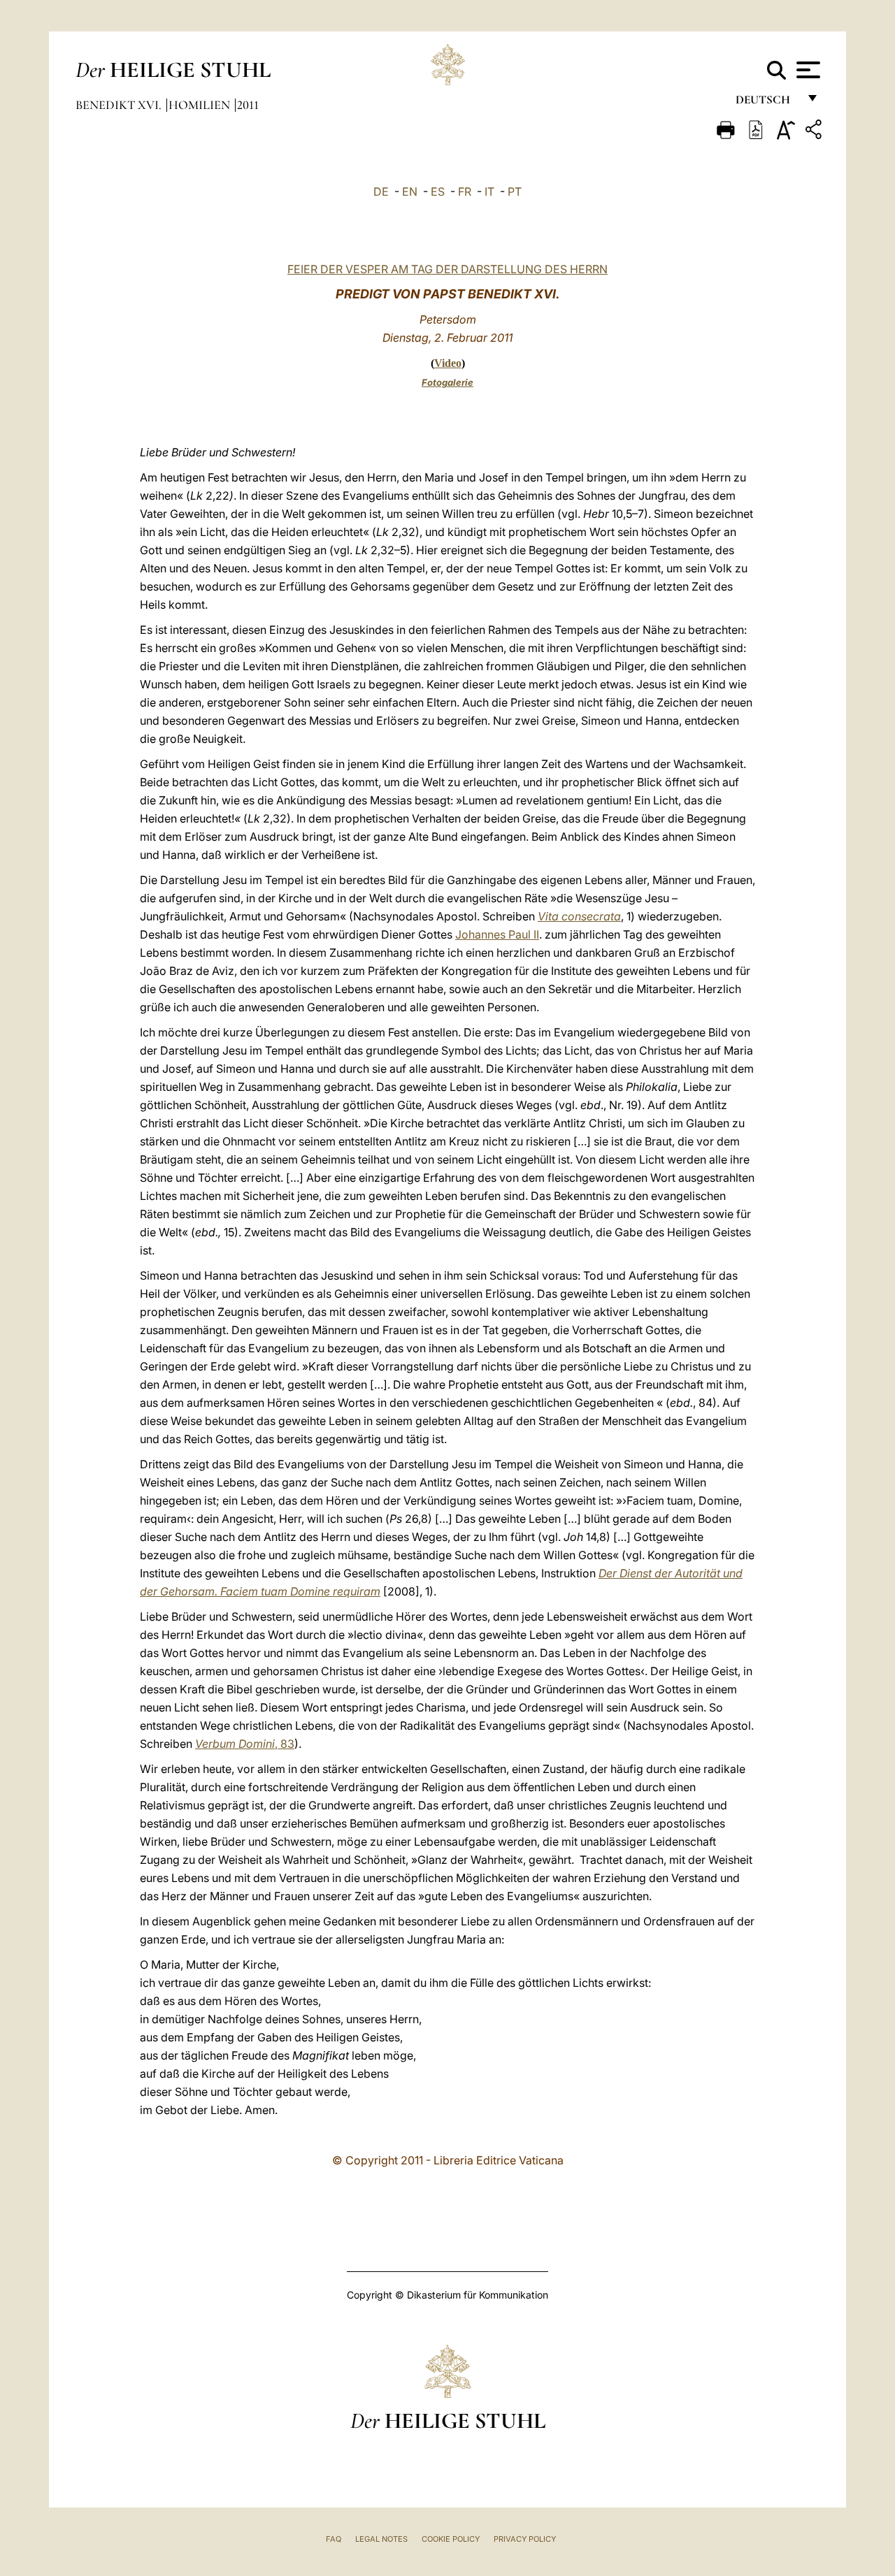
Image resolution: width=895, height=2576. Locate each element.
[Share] (815, 132)
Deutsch (767, 103)
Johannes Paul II (497, 934)
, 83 (245, 1744)
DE (381, 191)
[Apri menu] (807, 70)
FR (465, 191)
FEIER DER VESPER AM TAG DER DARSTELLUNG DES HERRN (447, 269)
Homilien (201, 105)
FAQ (334, 2539)
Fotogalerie (447, 382)
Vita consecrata (579, 916)
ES (438, 191)
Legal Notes (381, 2539)
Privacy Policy (525, 2539)
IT (489, 191)
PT (515, 191)
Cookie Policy (451, 2539)
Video (448, 363)
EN (410, 191)
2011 (248, 105)
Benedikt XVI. (120, 105)
